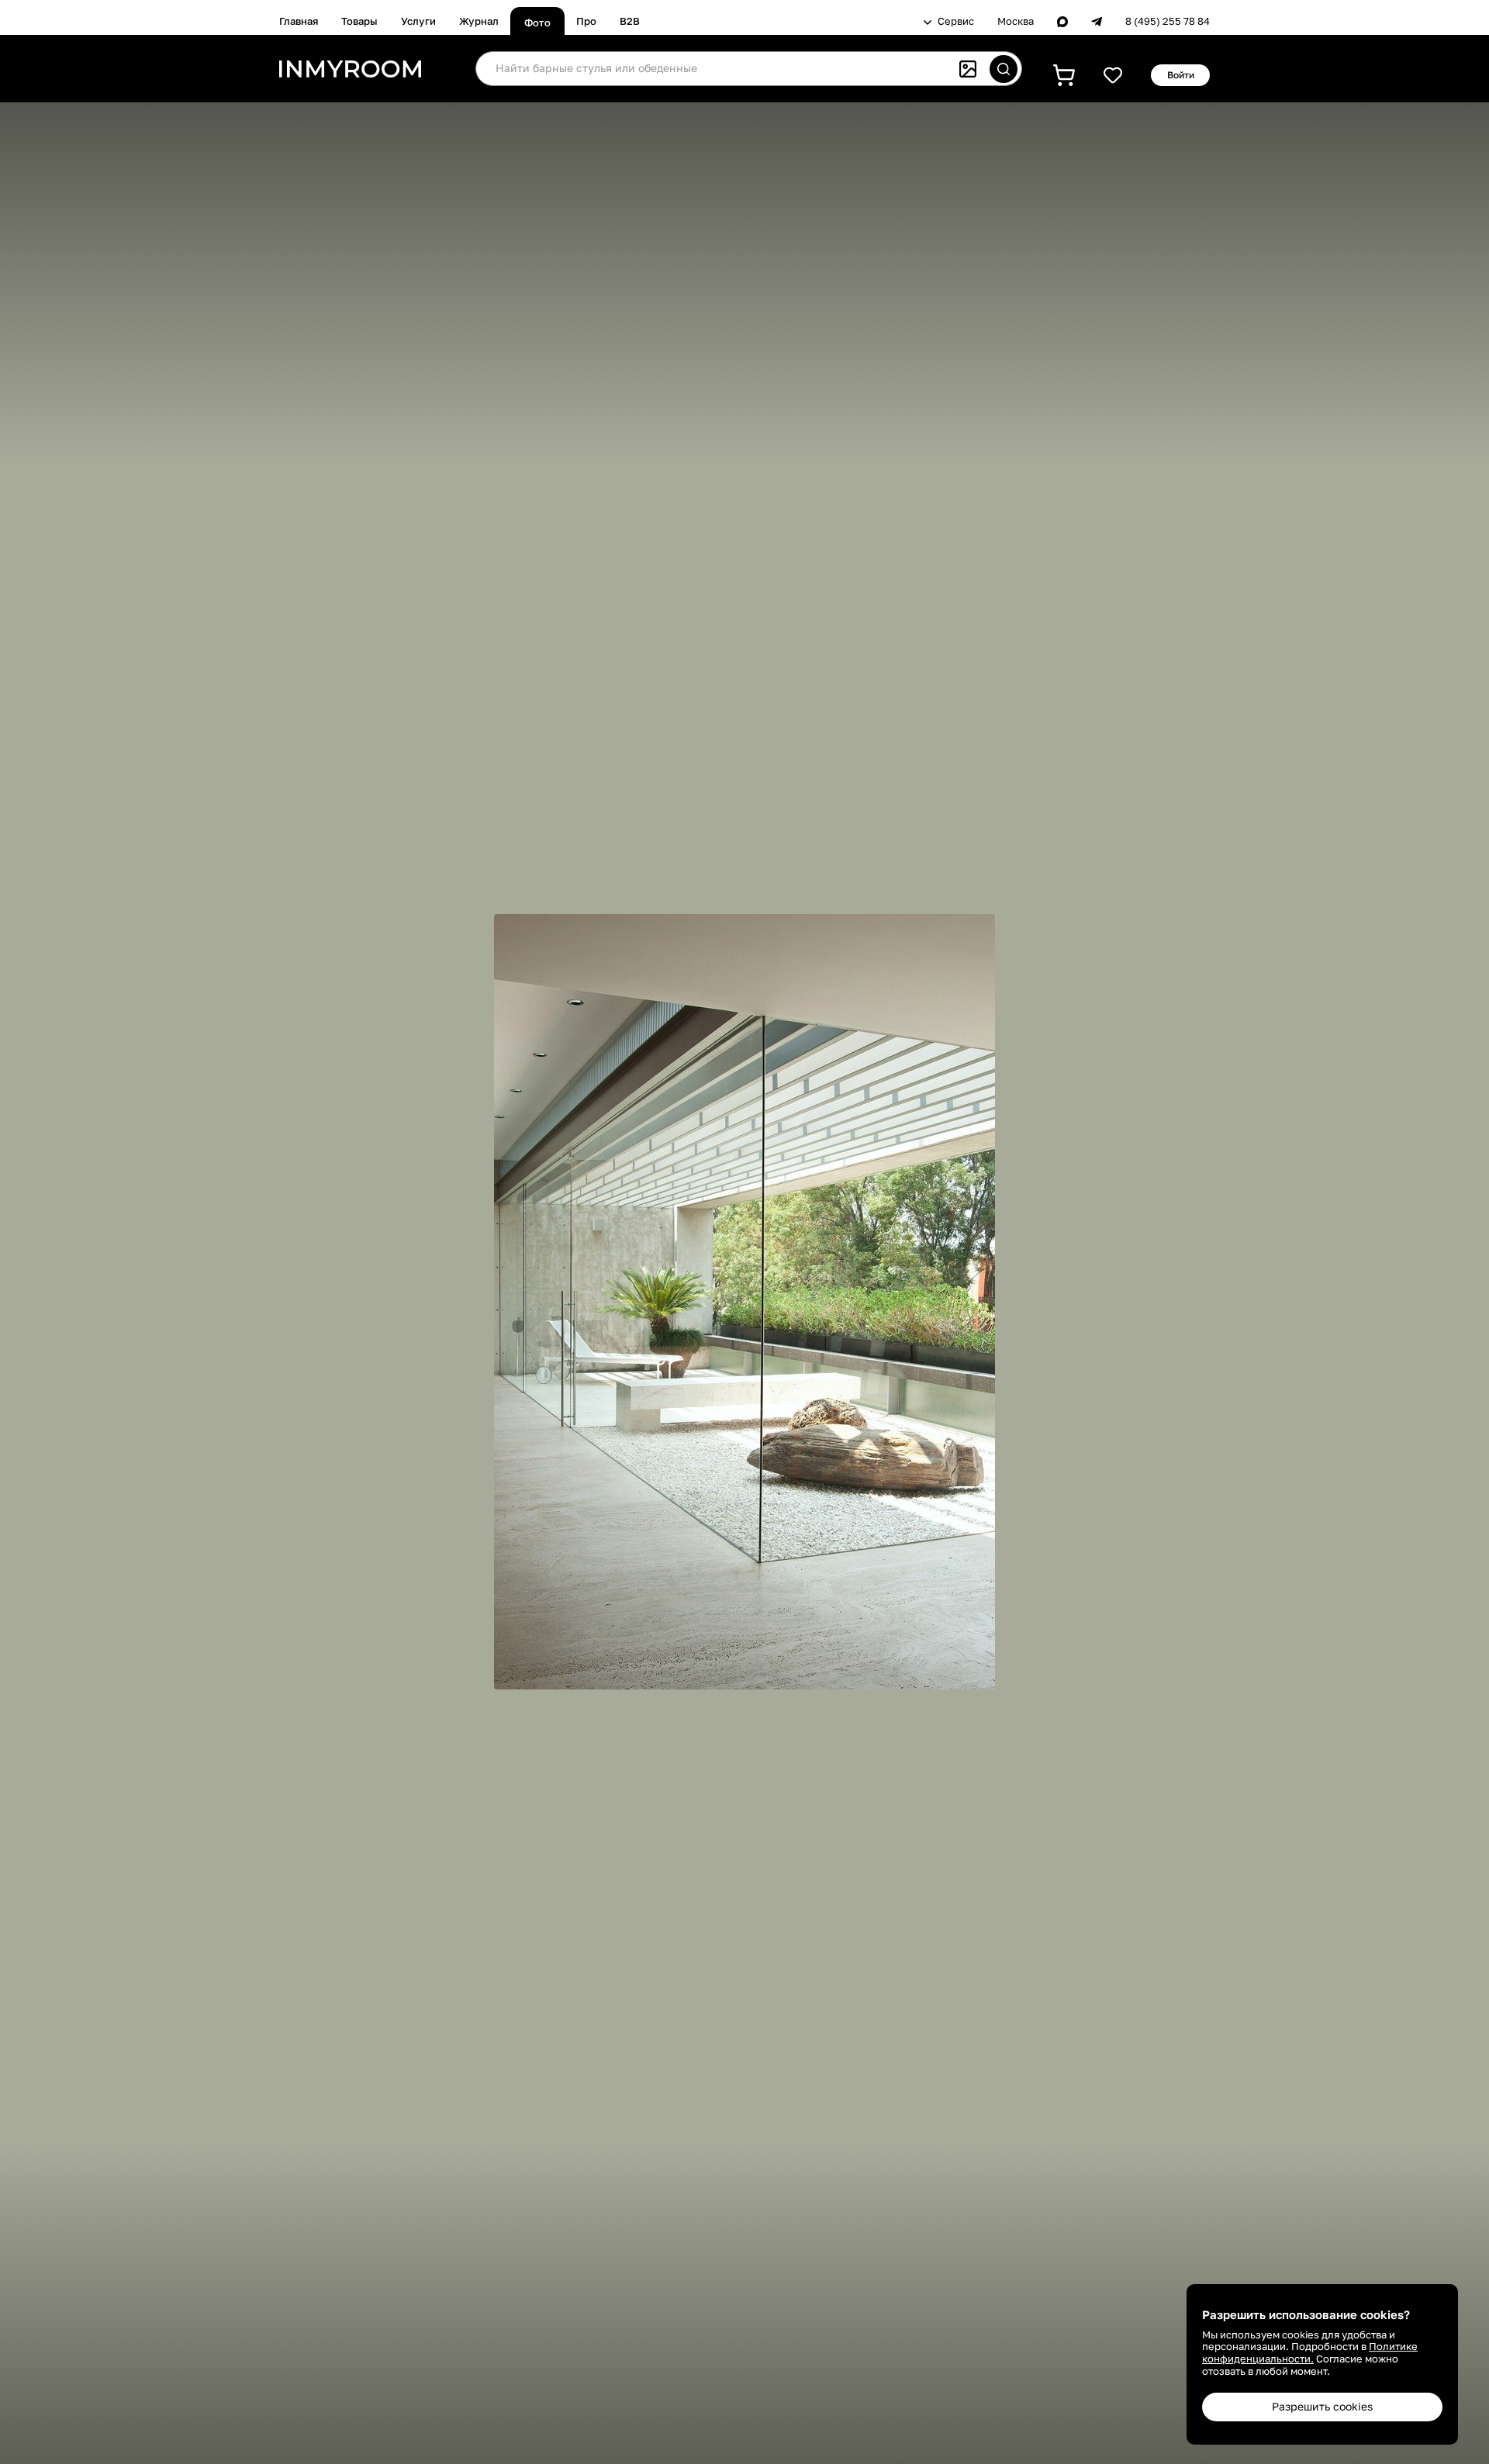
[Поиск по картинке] (968, 69)
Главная (299, 21)
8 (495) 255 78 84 (1168, 21)
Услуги (418, 21)
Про (586, 21)
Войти (1181, 75)
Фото (537, 22)
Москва (1016, 21)
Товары (359, 21)
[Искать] (1004, 69)
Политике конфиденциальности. (1310, 2352)
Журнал (479, 21)
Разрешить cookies (1322, 2406)
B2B (630, 21)
